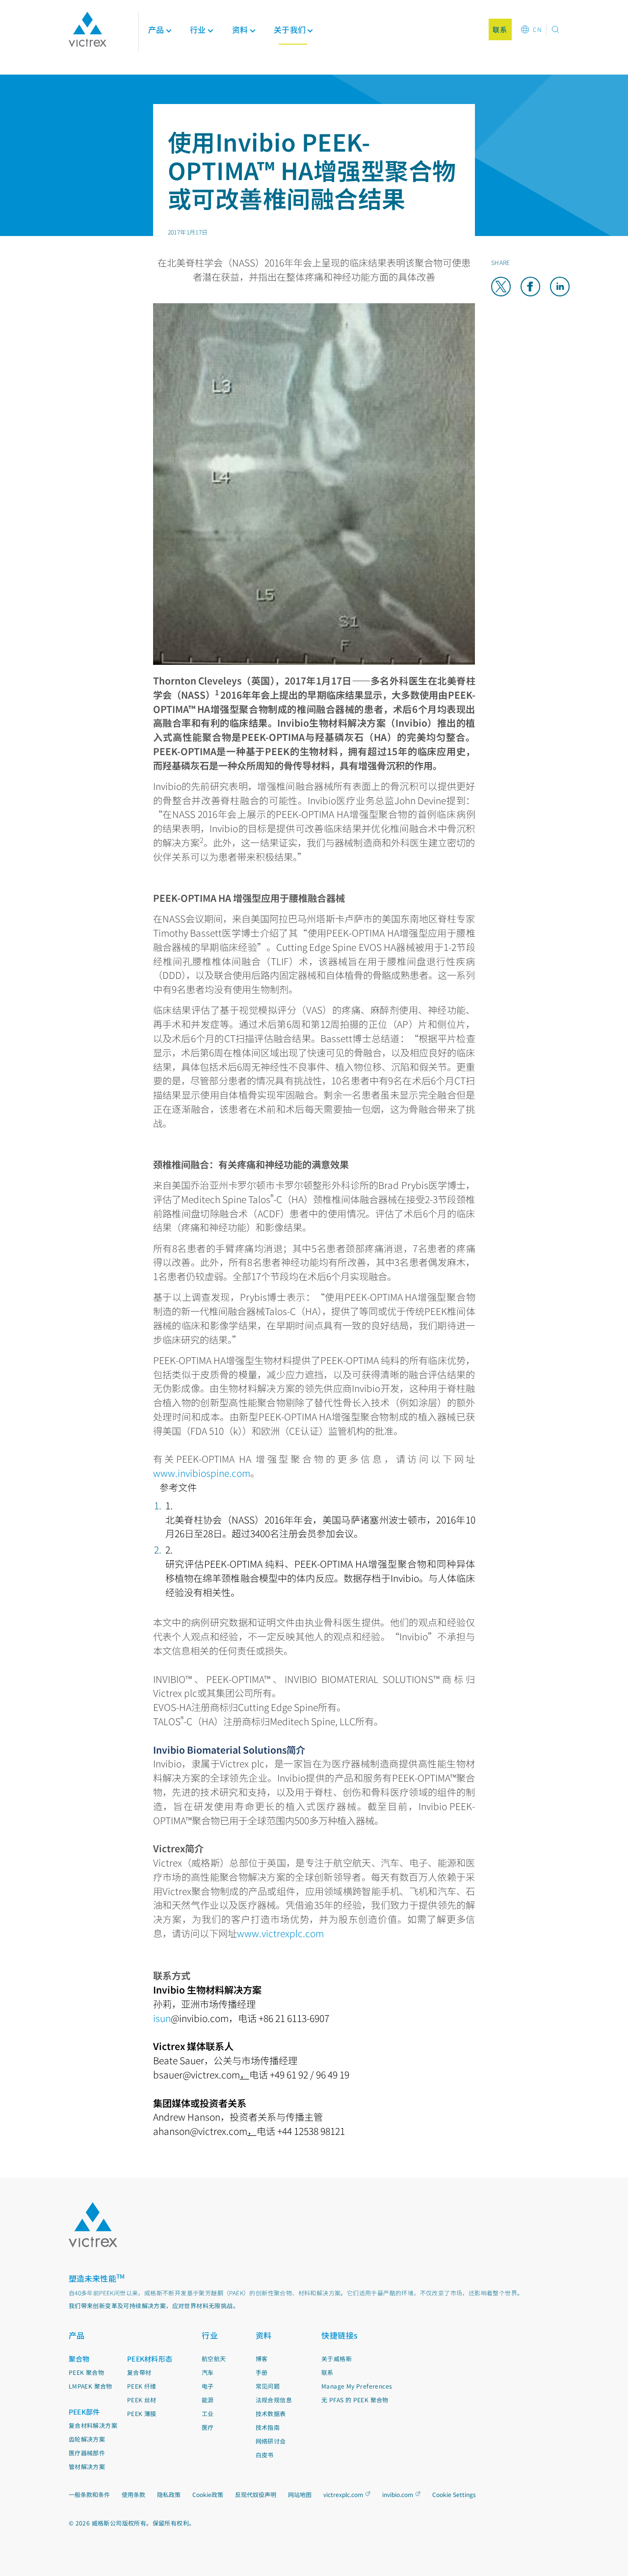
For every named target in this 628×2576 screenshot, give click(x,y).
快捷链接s (340, 2335)
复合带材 (139, 2372)
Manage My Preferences (357, 2386)
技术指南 (268, 2427)
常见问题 (268, 2386)
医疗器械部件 (87, 2453)
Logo (93, 2225)
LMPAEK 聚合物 (91, 2386)
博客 (262, 2358)
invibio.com (398, 2494)
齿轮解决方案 (87, 2439)
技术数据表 (271, 2413)
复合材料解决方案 (93, 2425)
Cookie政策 (208, 2494)
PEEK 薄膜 (142, 2413)
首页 (76, 80)
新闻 (97, 80)
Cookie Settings (454, 2495)
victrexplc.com (343, 2494)
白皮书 (265, 2455)
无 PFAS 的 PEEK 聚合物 (355, 2400)
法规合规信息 (274, 2400)
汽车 (208, 2372)
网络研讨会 (271, 2441)
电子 (208, 2386)
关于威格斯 (337, 2358)
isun (162, 2018)
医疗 (208, 2427)
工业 (208, 2413)
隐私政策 (169, 2494)
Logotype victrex (88, 29)
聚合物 (79, 2359)
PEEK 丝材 (142, 2400)
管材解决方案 (87, 2466)
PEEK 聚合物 (86, 2372)
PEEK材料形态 (150, 2359)
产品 (156, 29)
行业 (210, 2335)
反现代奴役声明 (256, 2494)
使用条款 (133, 2494)
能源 (208, 2400)
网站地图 (300, 2494)
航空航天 (214, 2358)
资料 (264, 2335)
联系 (327, 2372)
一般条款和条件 (89, 2494)
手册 (262, 2372)
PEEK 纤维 (142, 2386)
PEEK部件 (84, 2412)
